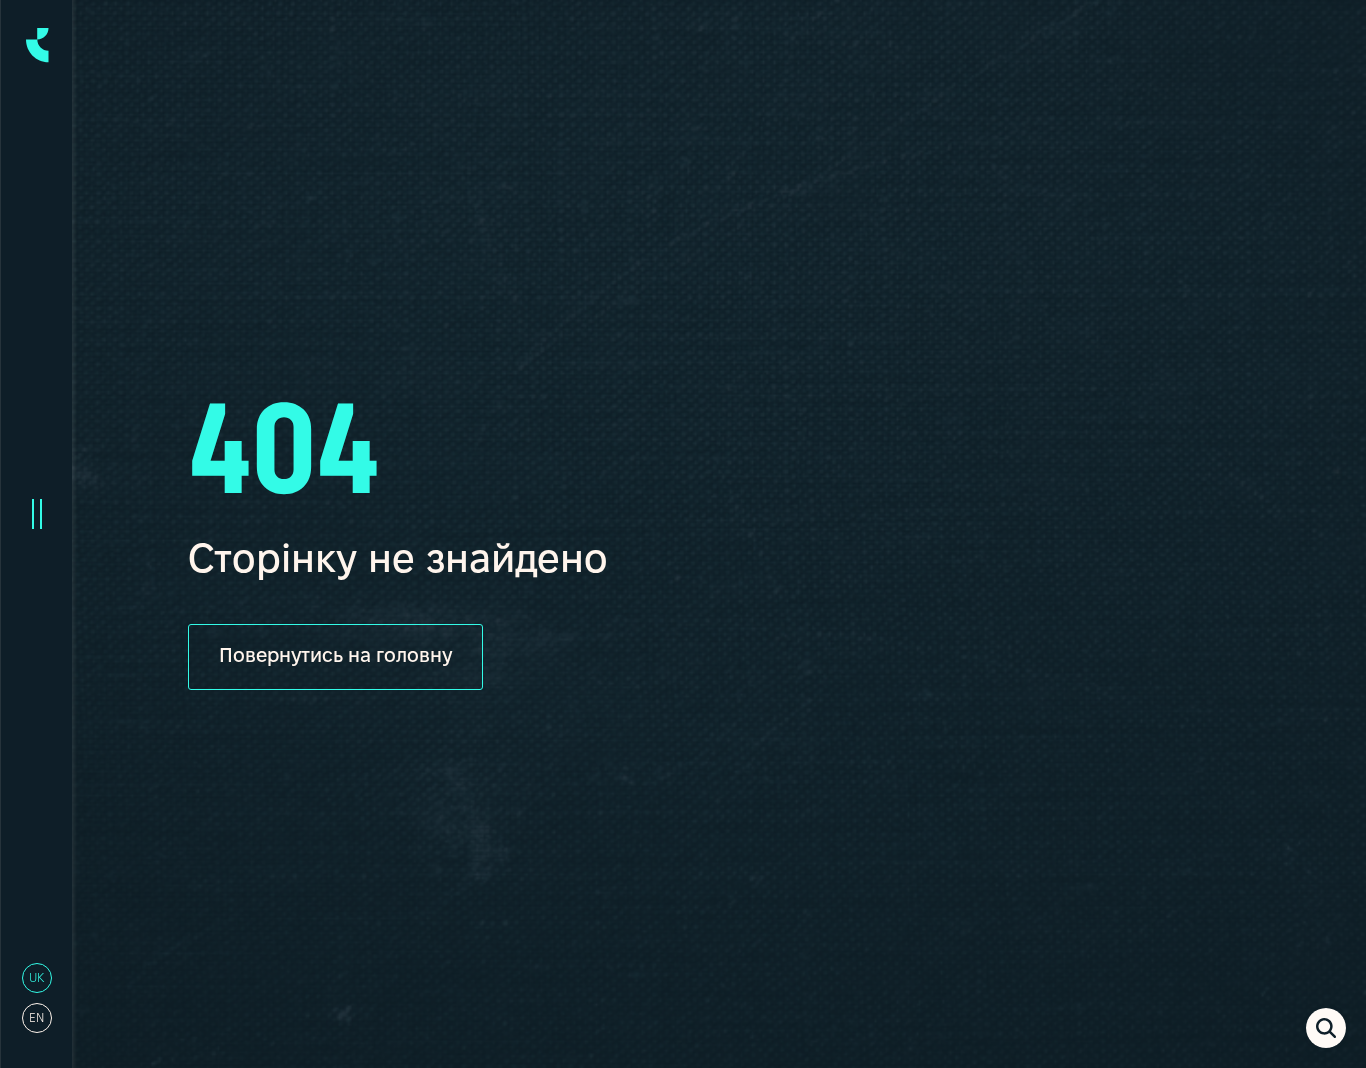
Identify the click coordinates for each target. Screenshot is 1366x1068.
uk (36, 978)
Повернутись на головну (335, 657)
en (36, 1018)
